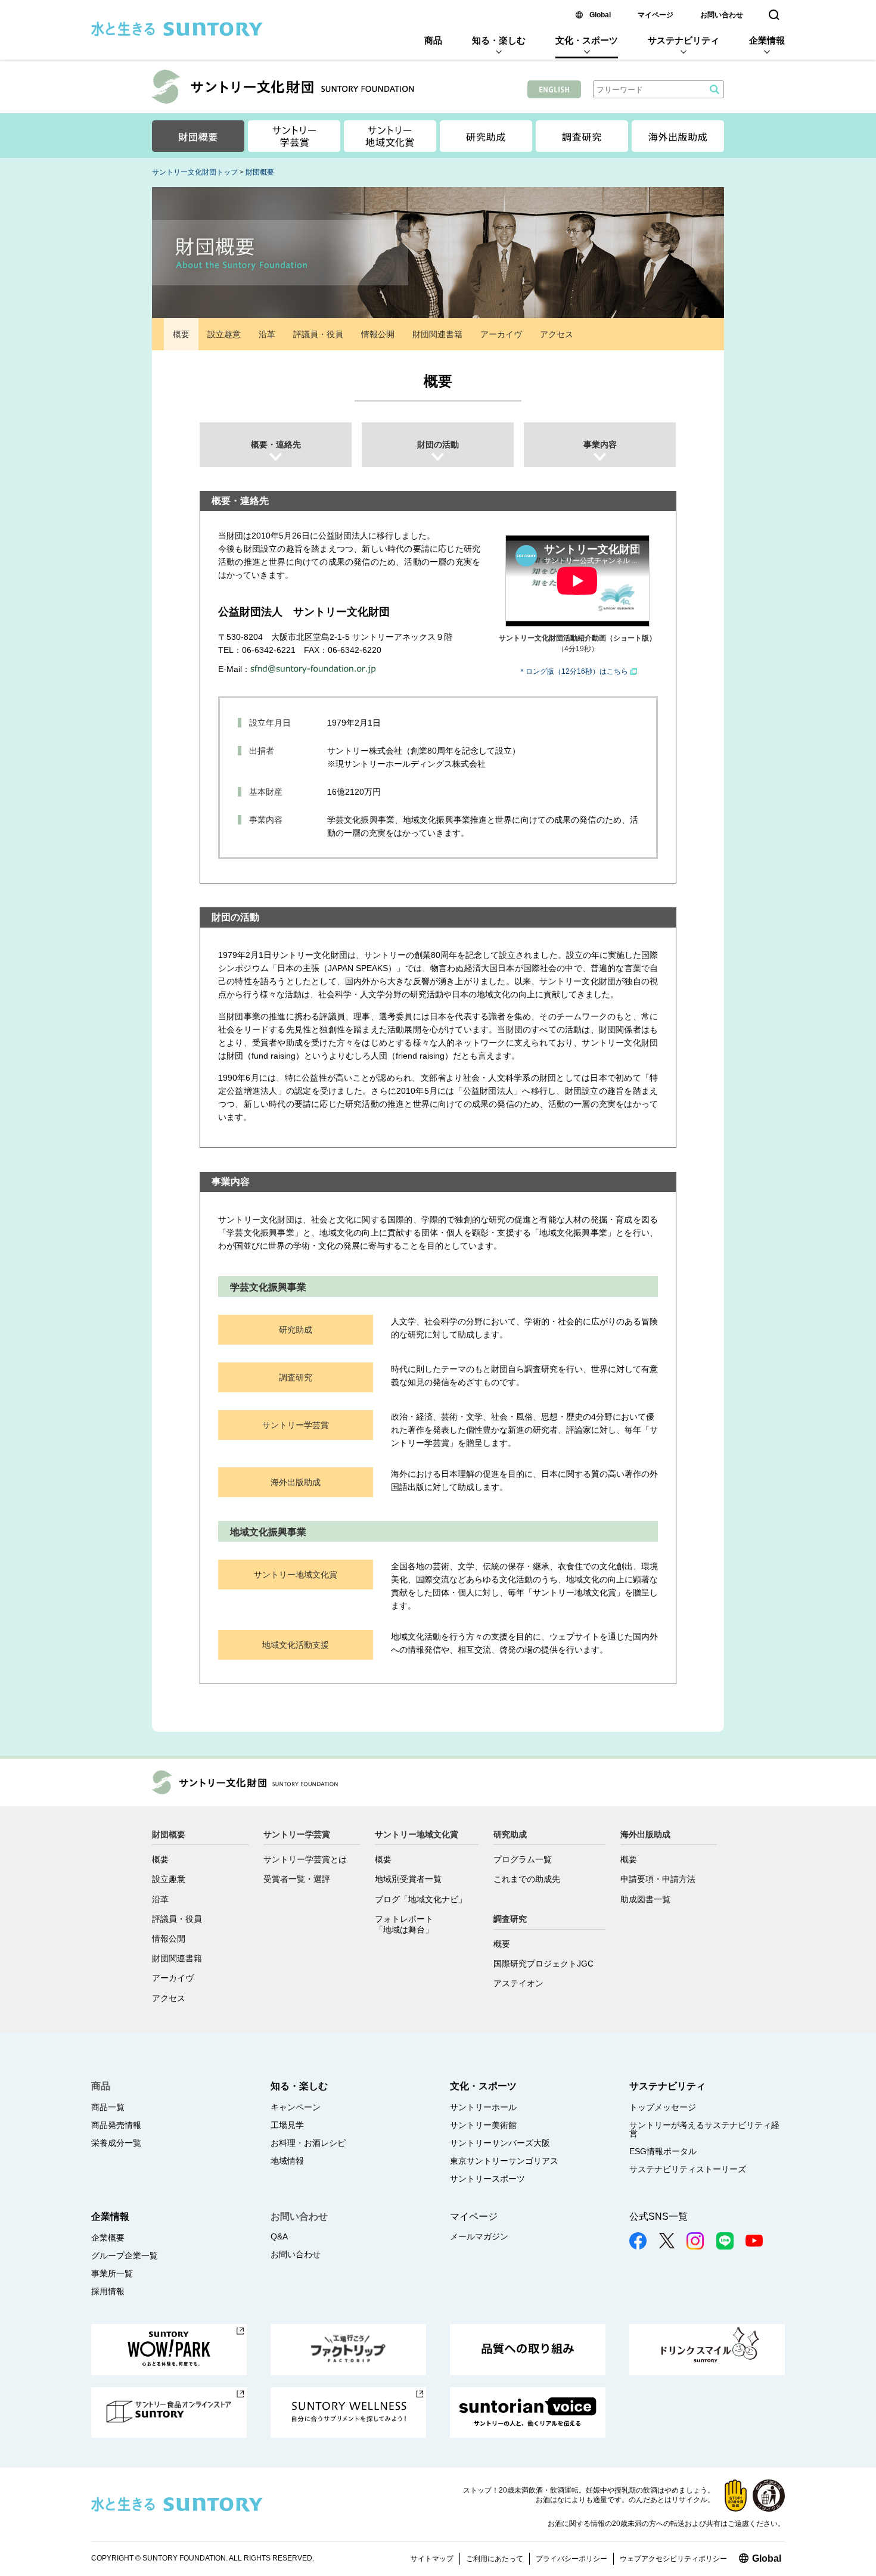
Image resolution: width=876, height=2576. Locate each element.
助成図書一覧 (645, 1899)
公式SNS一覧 (658, 2216)
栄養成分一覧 (116, 2143)
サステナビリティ (684, 40)
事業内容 (600, 444)
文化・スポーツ (587, 40)
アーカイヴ (501, 334)
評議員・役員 (318, 334)
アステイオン (518, 1983)
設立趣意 (224, 334)
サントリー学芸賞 (296, 1425)
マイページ (656, 15)
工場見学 (287, 2125)
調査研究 (296, 1377)
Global (600, 15)
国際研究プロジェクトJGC (543, 1964)
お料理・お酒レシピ (308, 2143)
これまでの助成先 (527, 1879)
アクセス (557, 334)
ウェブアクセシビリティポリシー (673, 2559)
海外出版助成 (296, 1482)
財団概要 (260, 172)
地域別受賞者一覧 (408, 1879)
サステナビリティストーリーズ (688, 2169)
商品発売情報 (116, 2125)
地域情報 (287, 2161)
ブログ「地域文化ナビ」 (421, 1899)
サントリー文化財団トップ (195, 172)
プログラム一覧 (523, 1859)
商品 (433, 40)
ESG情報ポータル (663, 2151)
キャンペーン (296, 2107)
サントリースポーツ (487, 2179)
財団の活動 (438, 444)
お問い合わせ (722, 15)
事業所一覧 (112, 2273)
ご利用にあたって (495, 2559)
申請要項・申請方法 (658, 1879)
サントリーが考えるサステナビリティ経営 (704, 2129)
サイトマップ (432, 2559)
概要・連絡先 (276, 444)
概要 (181, 334)
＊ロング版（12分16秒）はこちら (573, 671)
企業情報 (767, 40)
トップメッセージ (663, 2107)
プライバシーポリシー (571, 2559)
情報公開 (378, 334)
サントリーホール (483, 2107)
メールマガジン (479, 2236)
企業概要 (108, 2238)
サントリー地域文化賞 (296, 1575)
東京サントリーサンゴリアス (504, 2161)
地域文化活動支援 (296, 1645)
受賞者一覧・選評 (297, 1879)
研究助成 (296, 1330)
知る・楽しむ (499, 40)
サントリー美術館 (483, 2125)
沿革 (267, 334)
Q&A (279, 2236)
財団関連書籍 (437, 334)
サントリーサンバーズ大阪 (500, 2143)
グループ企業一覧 (125, 2255)
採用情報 (108, 2291)
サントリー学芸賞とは (305, 1859)
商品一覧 (108, 2107)
